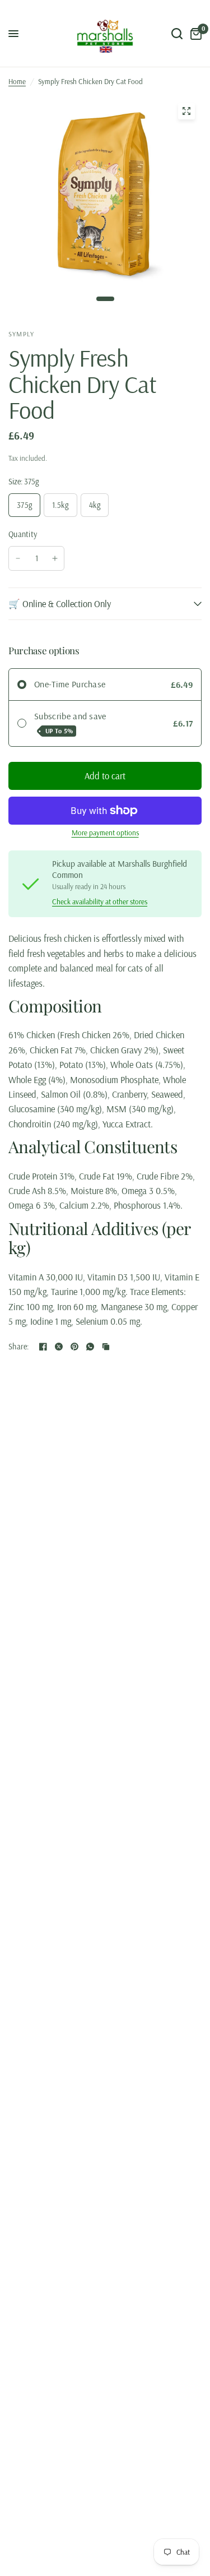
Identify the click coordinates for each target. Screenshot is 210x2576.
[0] (194, 34)
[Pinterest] (74, 1347)
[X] (59, 1347)
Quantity (23, 534)
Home (17, 81)
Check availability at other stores (100, 902)
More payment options (105, 833)
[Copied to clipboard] (106, 1347)
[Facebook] (43, 1347)
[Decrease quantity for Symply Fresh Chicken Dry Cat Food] (18, 558)
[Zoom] (186, 111)
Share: (19, 1347)
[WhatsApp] (90, 1347)
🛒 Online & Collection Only (60, 603)
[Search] (177, 34)
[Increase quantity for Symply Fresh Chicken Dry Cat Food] (55, 558)
